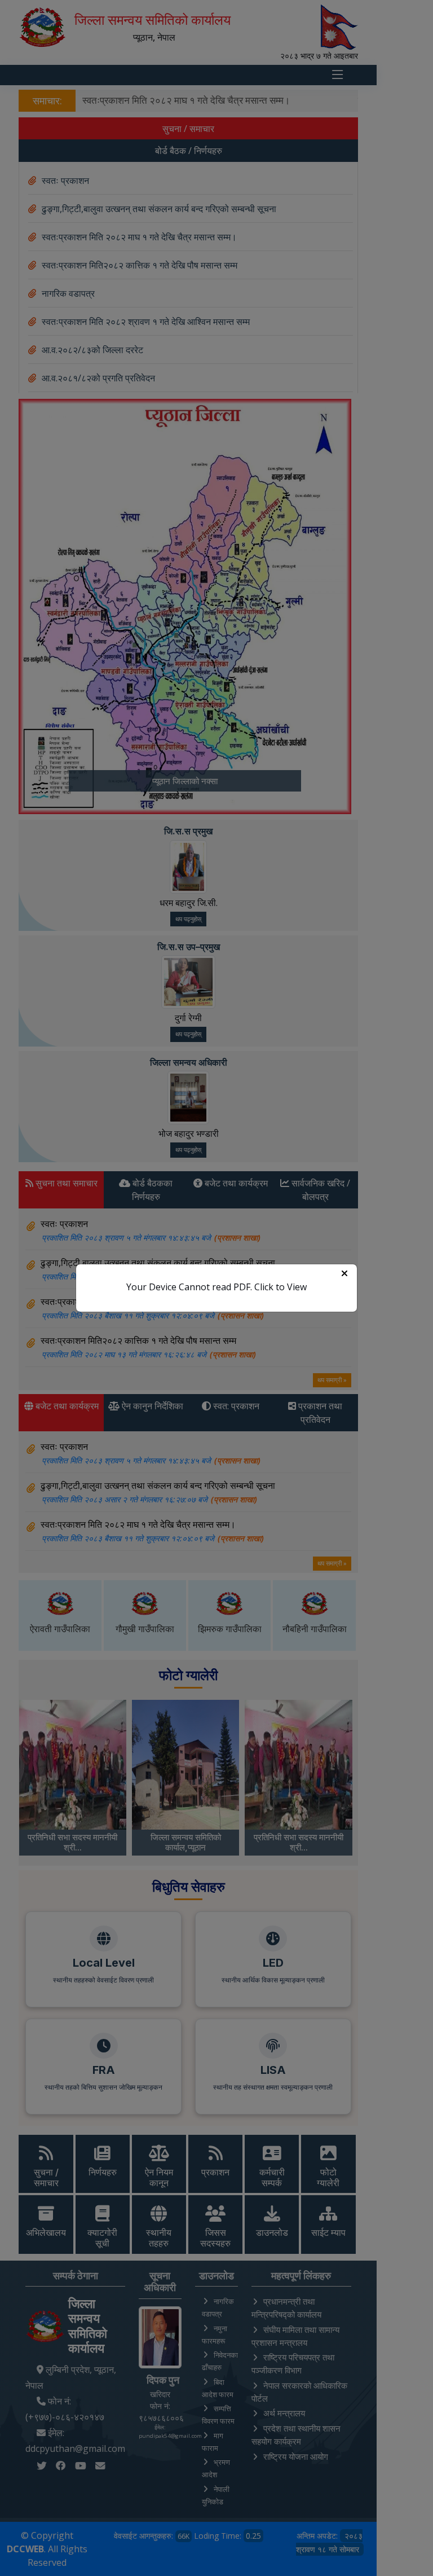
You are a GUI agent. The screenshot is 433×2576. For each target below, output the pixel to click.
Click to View (280, 1287)
